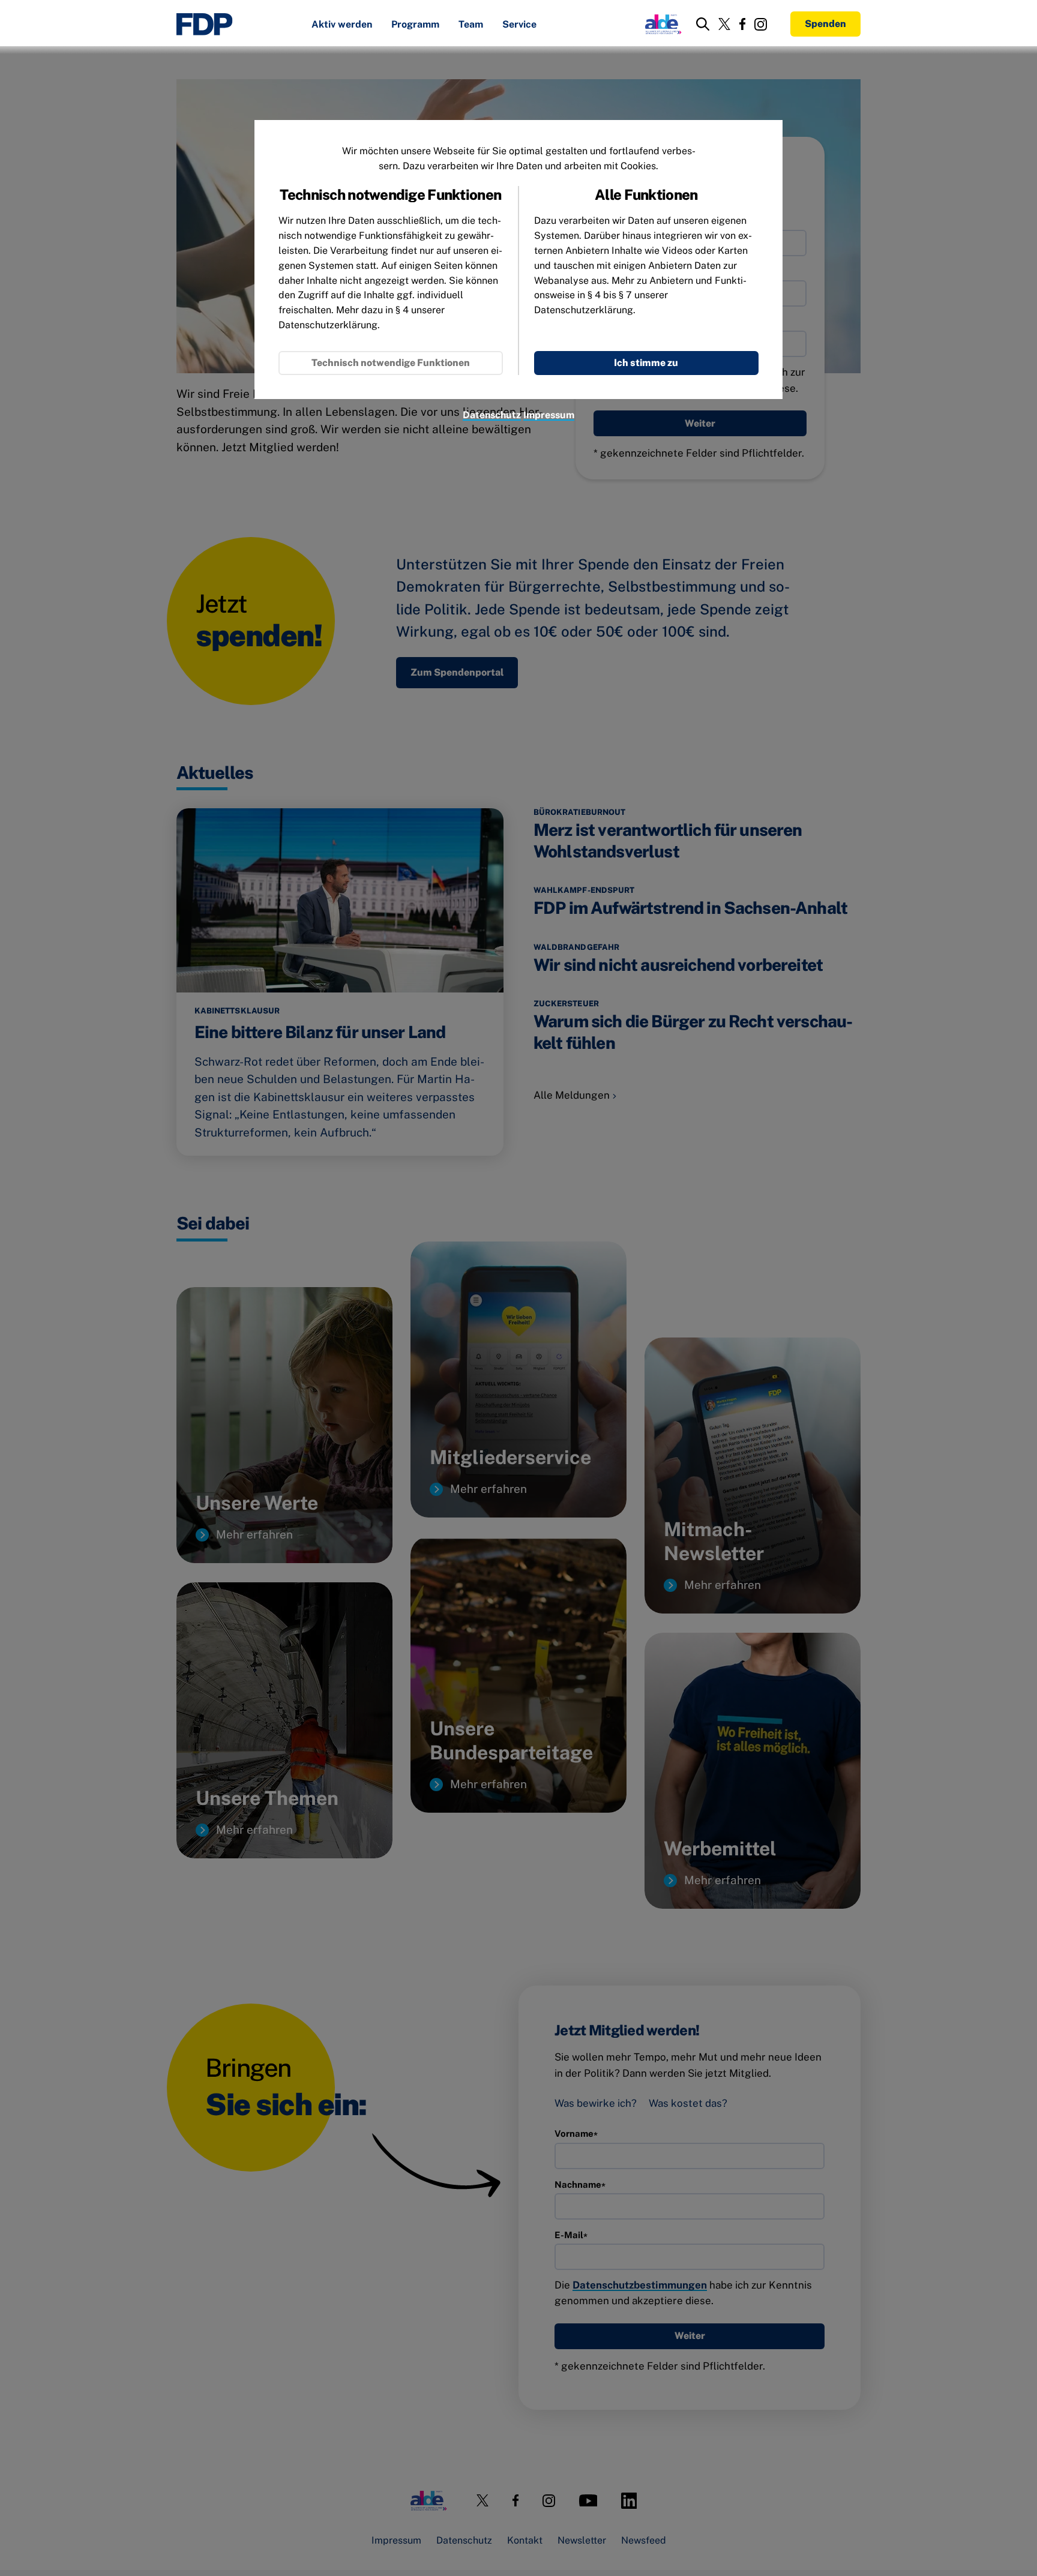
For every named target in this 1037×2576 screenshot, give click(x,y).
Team (471, 25)
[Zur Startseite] (205, 24)
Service (519, 25)
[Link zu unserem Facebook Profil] (742, 24)
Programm (415, 25)
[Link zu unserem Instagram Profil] (761, 24)
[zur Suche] (703, 24)
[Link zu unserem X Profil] (724, 24)
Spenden (825, 24)
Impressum (549, 415)
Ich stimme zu (646, 363)
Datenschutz (492, 415)
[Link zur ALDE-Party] (661, 24)
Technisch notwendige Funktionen (391, 363)
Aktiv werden (342, 25)
